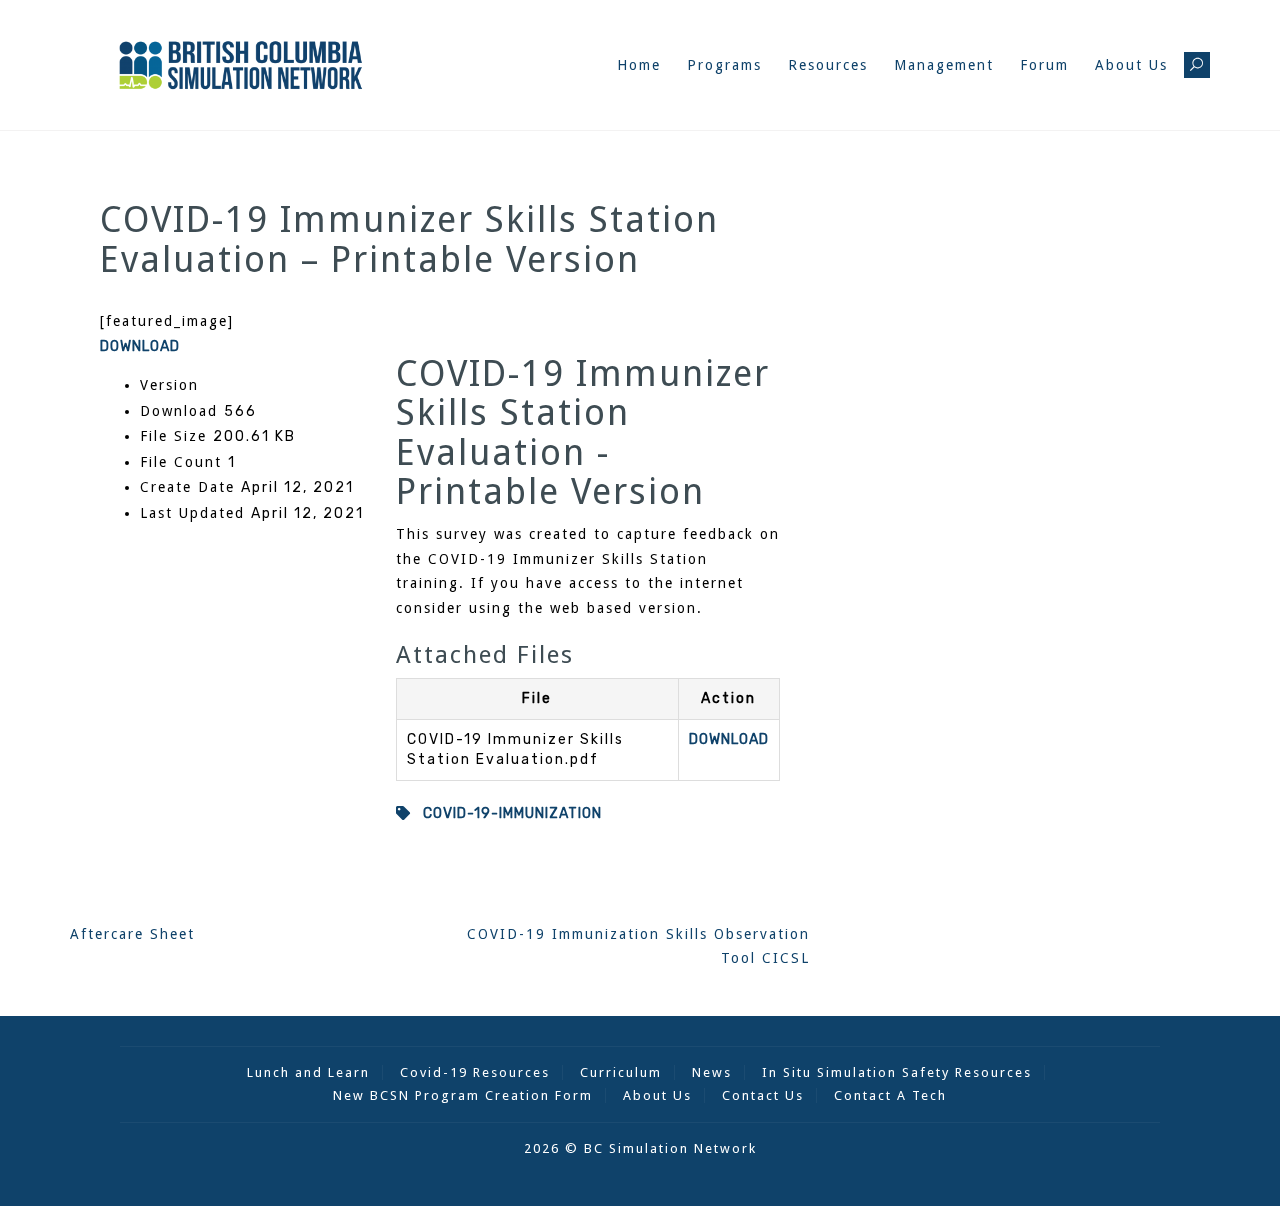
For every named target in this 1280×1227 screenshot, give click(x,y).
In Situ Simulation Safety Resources (897, 1072)
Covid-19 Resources (475, 1072)
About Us (1131, 65)
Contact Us (763, 1095)
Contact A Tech (890, 1095)
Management (944, 65)
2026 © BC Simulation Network (640, 1148)
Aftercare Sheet (132, 934)
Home (639, 65)
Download (140, 346)
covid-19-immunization (506, 813)
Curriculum (621, 1072)
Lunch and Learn (308, 1072)
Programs (724, 65)
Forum (1044, 65)
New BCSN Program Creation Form (463, 1095)
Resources (828, 65)
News (712, 1072)
